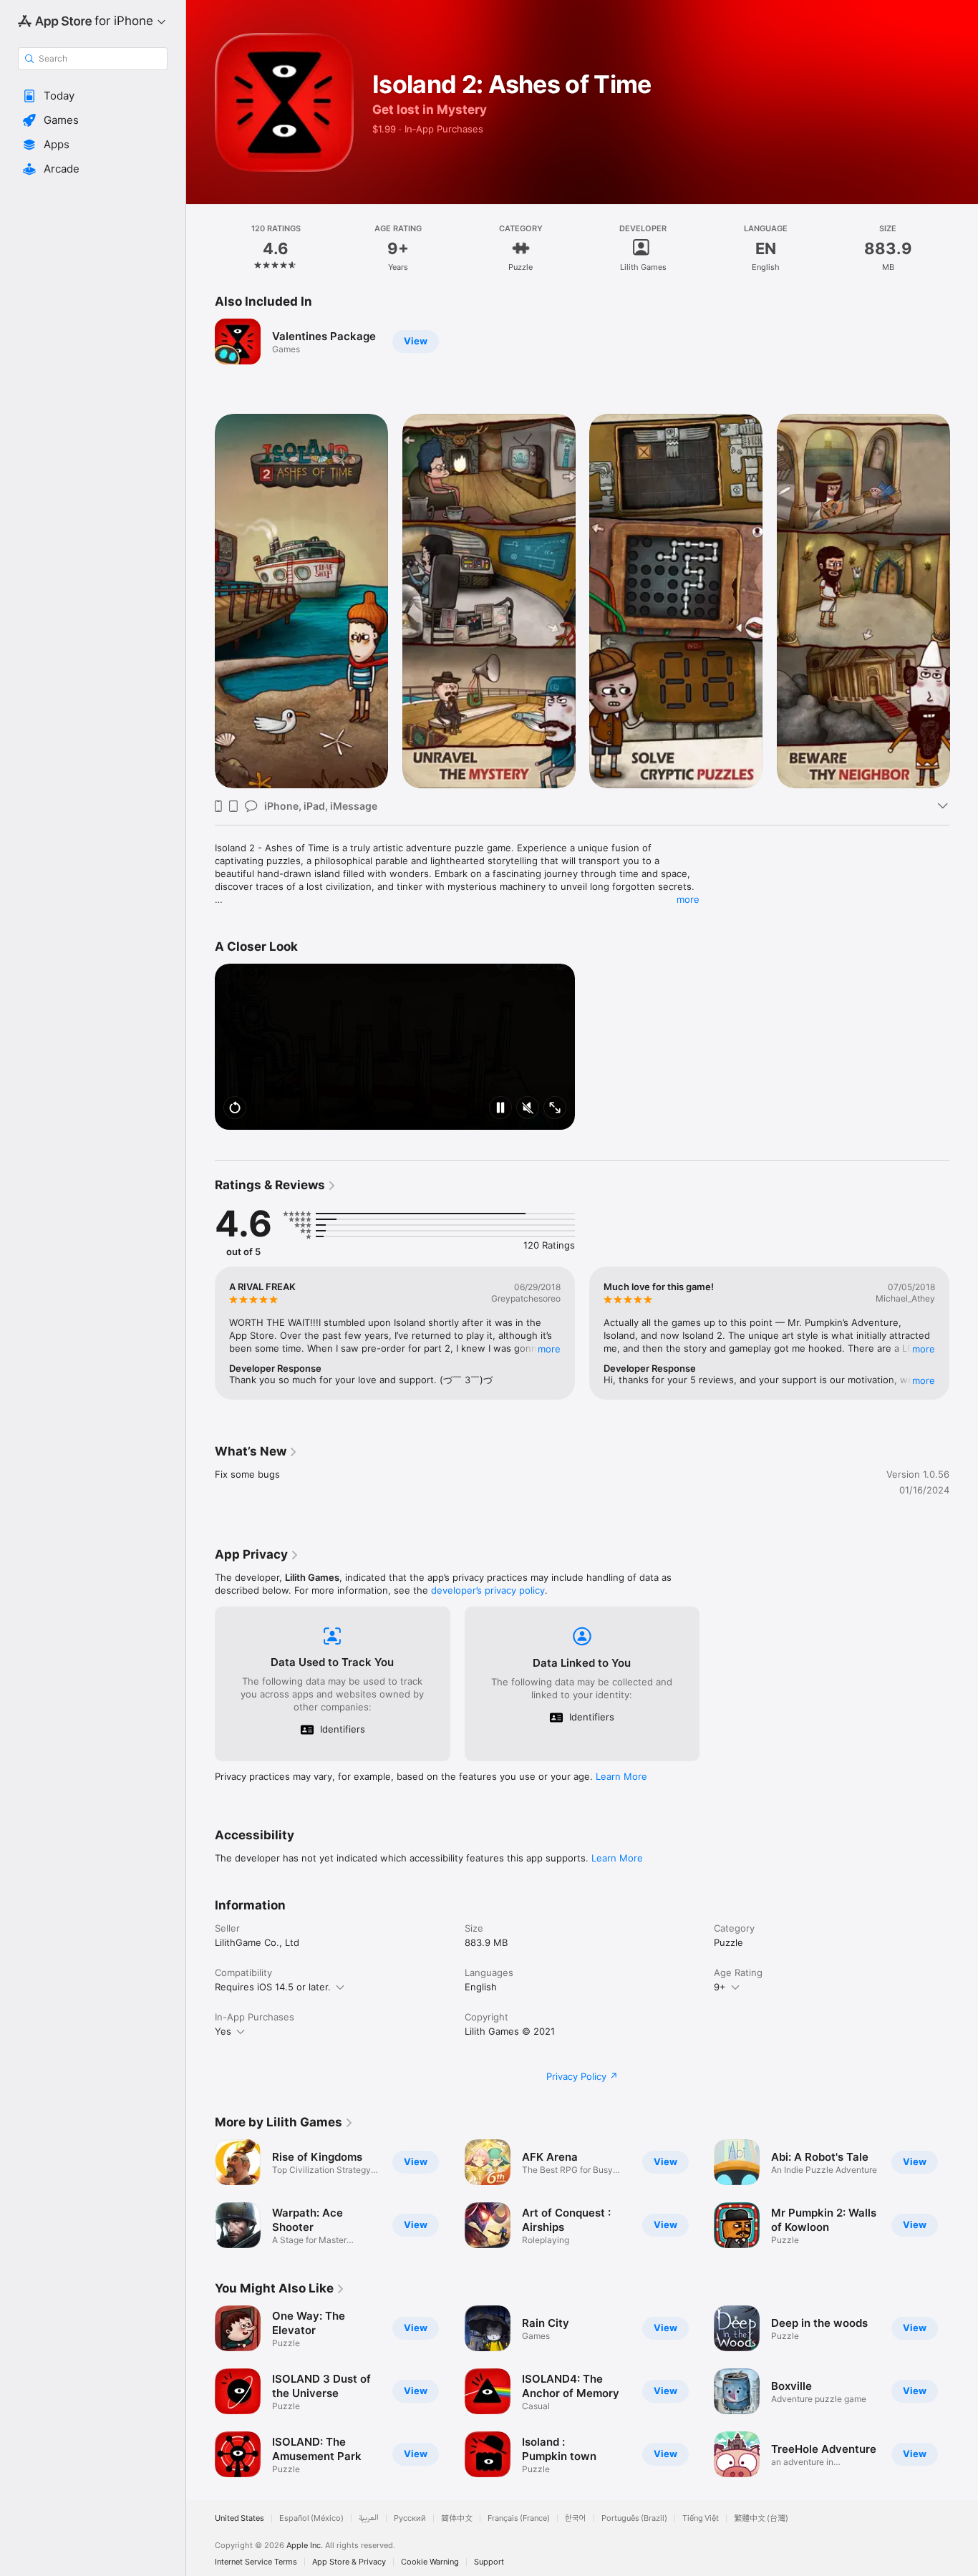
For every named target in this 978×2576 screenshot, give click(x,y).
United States (239, 2518)
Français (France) (519, 2518)
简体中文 (457, 2518)
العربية (369, 2518)
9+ (720, 1987)
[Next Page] (964, 601)
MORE (549, 1349)
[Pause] (500, 1109)
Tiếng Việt (701, 2518)
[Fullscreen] (555, 1109)
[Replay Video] (235, 1109)
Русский (410, 2518)
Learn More (621, 1776)
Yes (223, 2031)
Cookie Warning (430, 2562)
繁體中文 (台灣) (761, 2518)
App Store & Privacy (349, 2562)
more (688, 899)
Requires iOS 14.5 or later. (273, 1987)
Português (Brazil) (634, 2518)
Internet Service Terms (256, 2562)
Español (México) (311, 2518)
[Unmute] (528, 1109)
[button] (93, 96)
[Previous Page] (200, 601)
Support (489, 2562)
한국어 (576, 2518)
